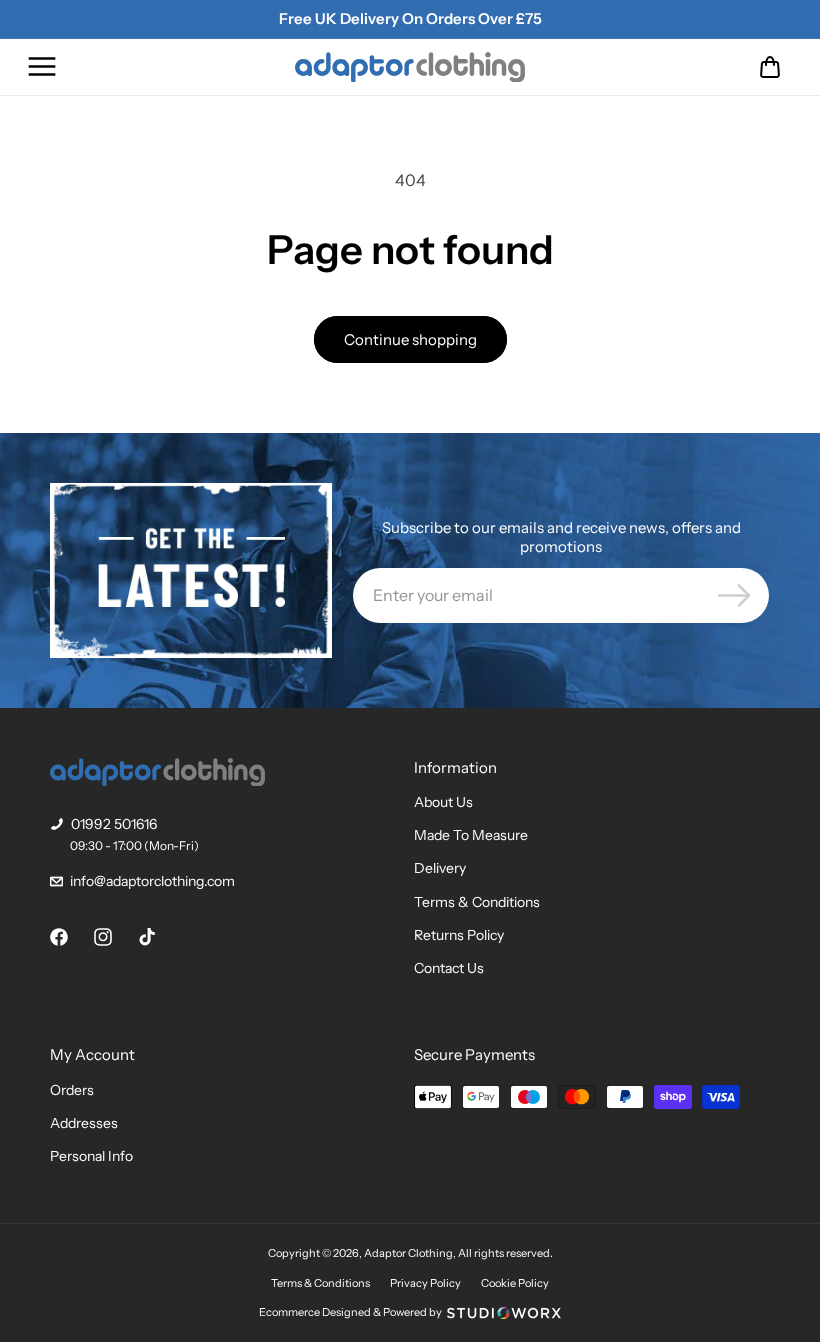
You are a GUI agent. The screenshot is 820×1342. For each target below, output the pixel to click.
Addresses (84, 1123)
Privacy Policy (425, 1283)
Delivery (440, 868)
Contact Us (449, 968)
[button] (42, 67)
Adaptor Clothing (408, 1253)
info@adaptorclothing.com (152, 881)
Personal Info (91, 1156)
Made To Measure (471, 835)
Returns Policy (459, 935)
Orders (72, 1090)
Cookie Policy (515, 1283)
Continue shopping (410, 339)
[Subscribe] (734, 595)
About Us (443, 802)
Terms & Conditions (477, 902)
